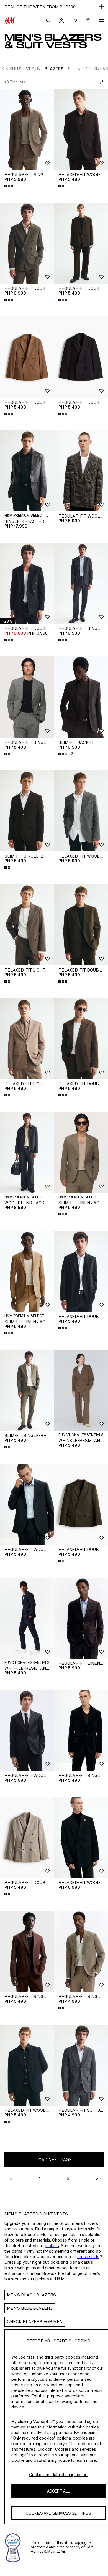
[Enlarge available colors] (9, 186)
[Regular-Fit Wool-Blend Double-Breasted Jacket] (81, 471)
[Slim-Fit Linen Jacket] (81, 1153)
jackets (52, 2246)
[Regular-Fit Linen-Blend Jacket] (81, 1618)
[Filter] (100, 82)
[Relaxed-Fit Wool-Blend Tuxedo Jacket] (81, 1838)
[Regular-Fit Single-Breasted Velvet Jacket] (81, 1730)
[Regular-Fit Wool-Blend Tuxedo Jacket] (27, 1730)
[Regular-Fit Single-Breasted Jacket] (27, 129)
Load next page (54, 2160)
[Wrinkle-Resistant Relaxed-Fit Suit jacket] (81, 1390)
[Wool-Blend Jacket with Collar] (27, 1153)
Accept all (58, 2491)
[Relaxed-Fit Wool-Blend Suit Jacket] (81, 129)
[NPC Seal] (13, 2547)
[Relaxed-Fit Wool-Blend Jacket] (81, 811)
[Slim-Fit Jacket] (81, 697)
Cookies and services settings (58, 2513)
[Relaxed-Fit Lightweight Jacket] (27, 925)
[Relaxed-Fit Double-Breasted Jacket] (81, 925)
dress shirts (88, 2257)
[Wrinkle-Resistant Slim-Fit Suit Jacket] (27, 1618)
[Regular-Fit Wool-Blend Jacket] (27, 1504)
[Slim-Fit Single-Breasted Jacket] (27, 811)
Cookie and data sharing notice (58, 2475)
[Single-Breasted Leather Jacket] (27, 471)
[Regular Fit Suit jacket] (81, 2065)
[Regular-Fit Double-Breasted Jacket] (27, 243)
